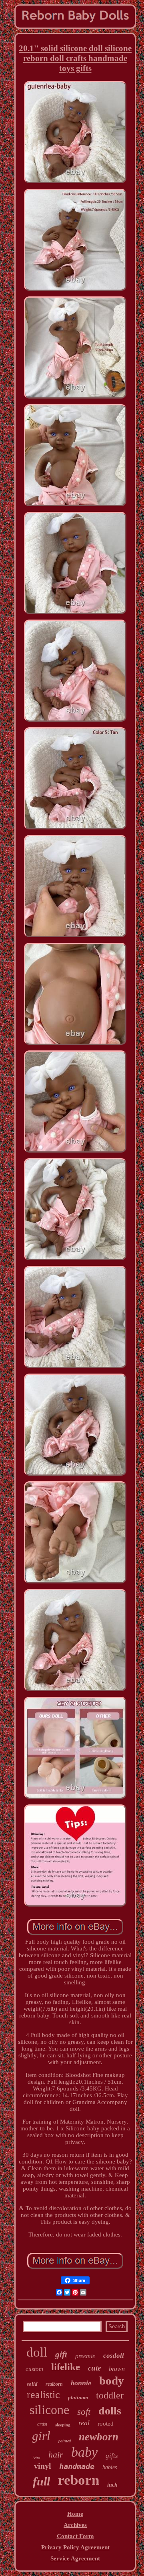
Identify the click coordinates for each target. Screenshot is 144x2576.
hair (56, 2455)
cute (94, 2368)
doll (37, 2352)
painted (65, 2441)
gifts (112, 2456)
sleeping (63, 2425)
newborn (99, 2437)
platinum (78, 2397)
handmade (77, 2466)
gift (61, 2355)
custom (34, 2369)
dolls (110, 2411)
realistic (43, 2395)
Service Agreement (75, 2558)
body (112, 2381)
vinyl (43, 2466)
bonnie (81, 2383)
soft (84, 2412)
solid (32, 2384)
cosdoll (114, 2356)
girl (41, 2436)
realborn (54, 2384)
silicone (49, 2410)
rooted (106, 2424)
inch (112, 2485)
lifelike (66, 2367)
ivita (36, 2458)
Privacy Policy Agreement (75, 2547)
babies (110, 2467)
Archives (75, 2525)
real (84, 2423)
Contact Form (75, 2536)
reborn (79, 2480)
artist (42, 2424)
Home (75, 2514)
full (41, 2481)
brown (117, 2369)
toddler (110, 2395)
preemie (85, 2356)
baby (84, 2452)
